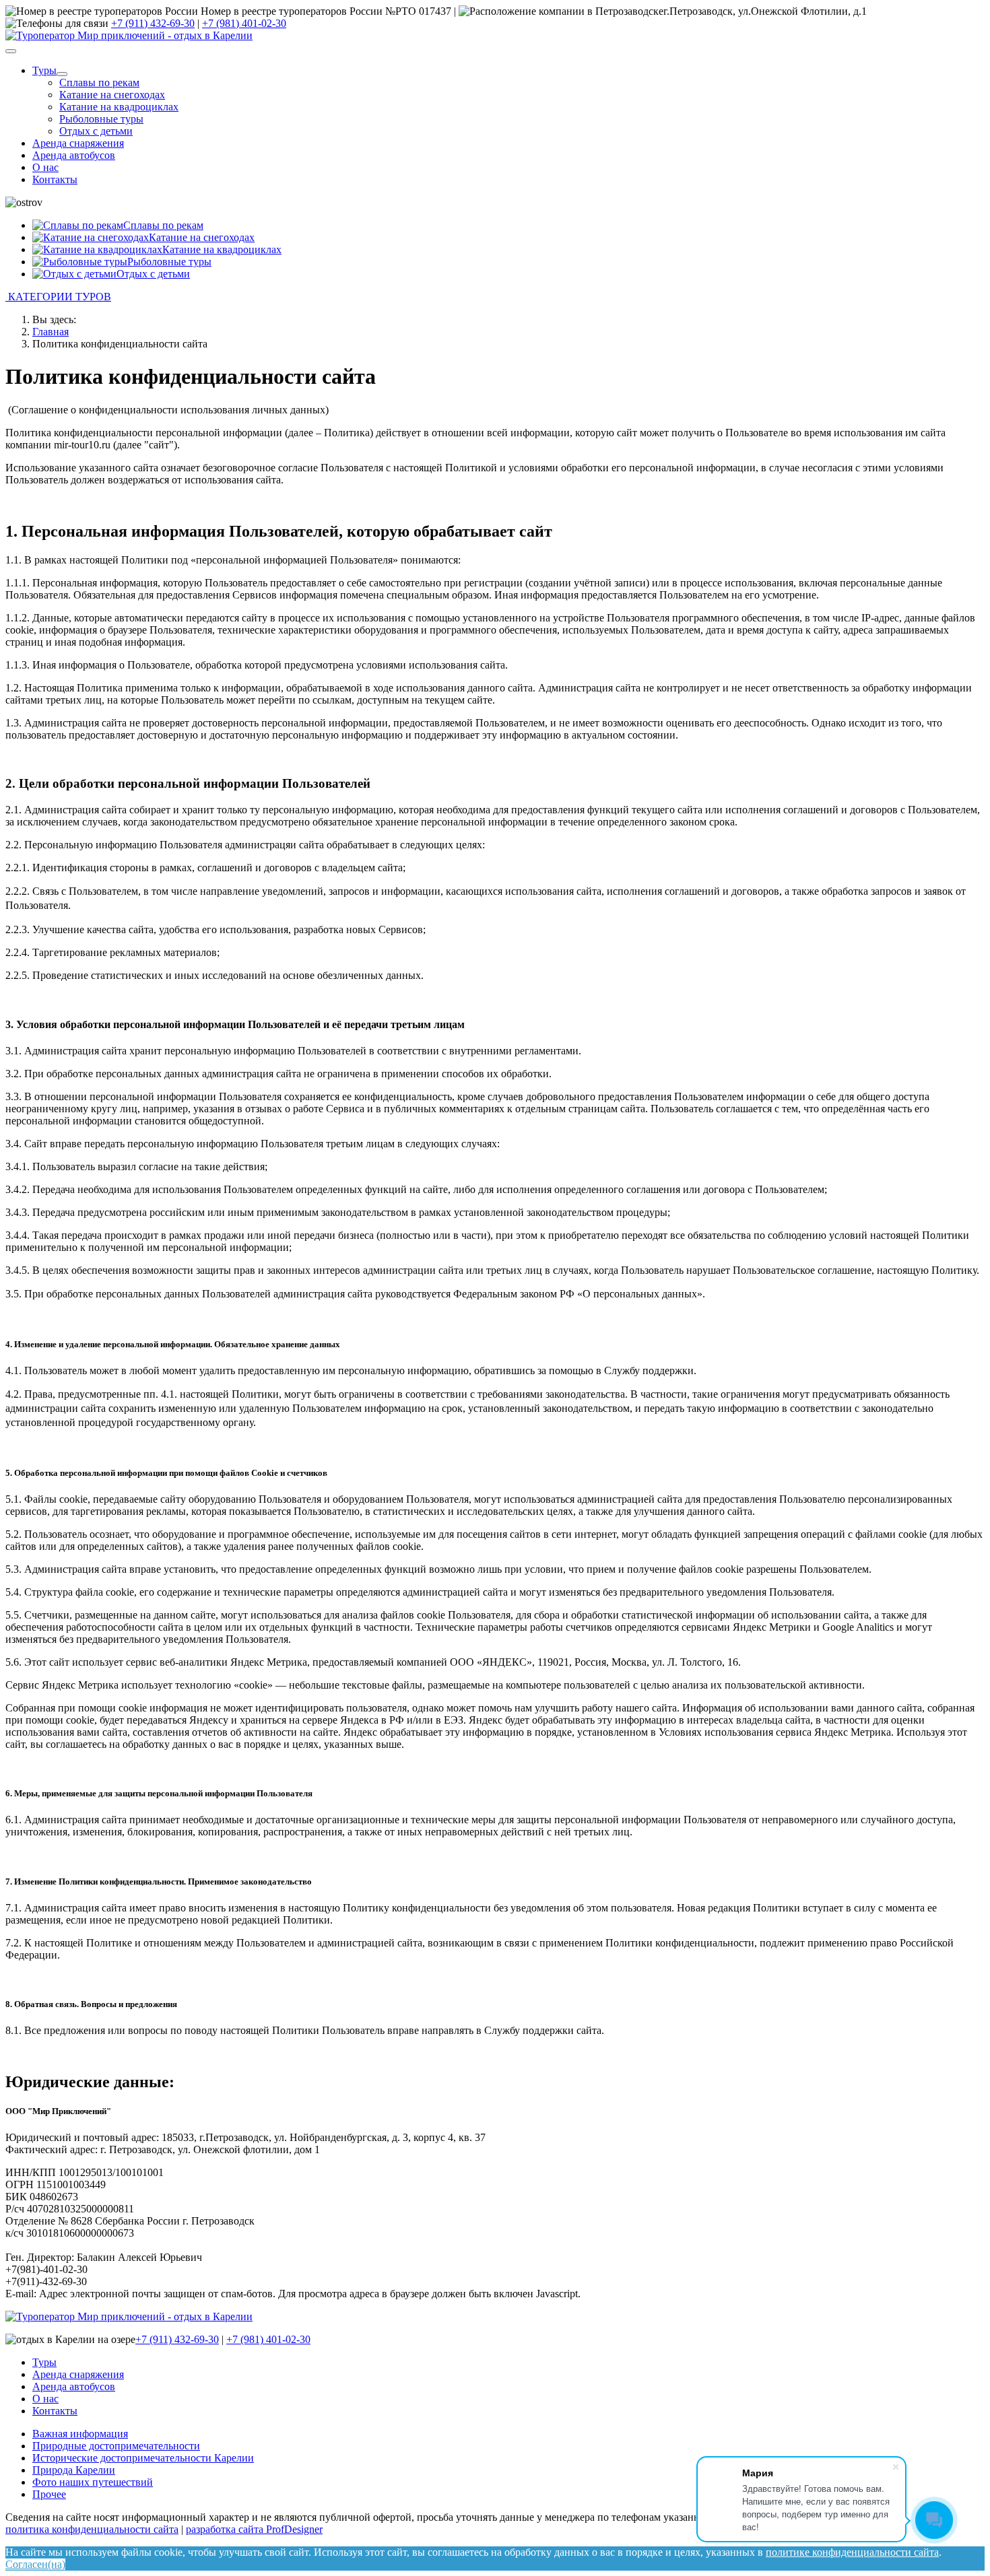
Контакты (55, 179)
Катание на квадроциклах (119, 107)
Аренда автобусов (74, 155)
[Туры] (62, 74)
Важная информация (80, 2434)
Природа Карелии (74, 2470)
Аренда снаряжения (78, 143)
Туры (44, 70)
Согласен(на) (35, 2564)
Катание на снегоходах (112, 95)
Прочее (49, 2494)
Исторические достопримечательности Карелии (143, 2458)
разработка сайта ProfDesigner (254, 2529)
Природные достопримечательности (116, 2446)
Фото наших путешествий (93, 2482)
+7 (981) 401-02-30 (244, 23)
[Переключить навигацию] (11, 51)
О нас (45, 167)
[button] (495, 297)
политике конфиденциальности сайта (852, 2552)
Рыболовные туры (101, 119)
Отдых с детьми (96, 131)
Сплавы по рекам (99, 82)
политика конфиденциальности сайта (92, 2529)
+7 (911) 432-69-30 (153, 23)
